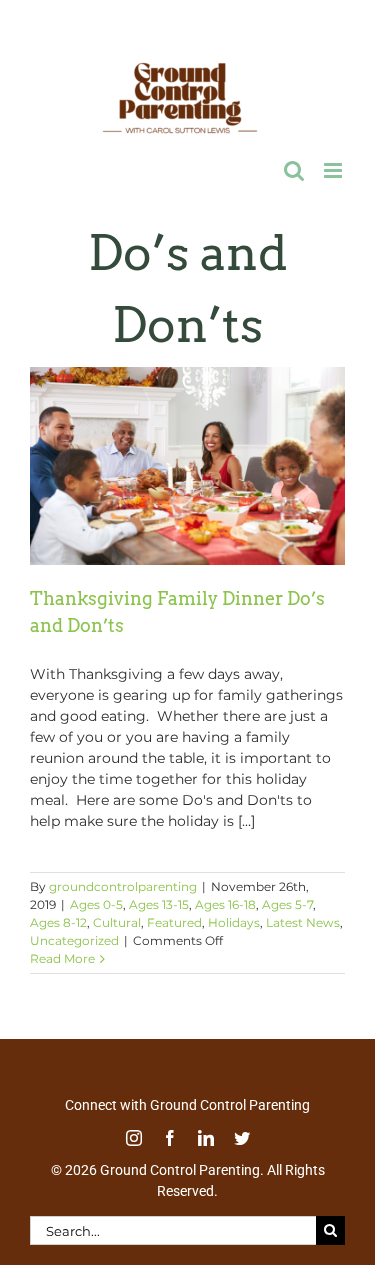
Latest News (303, 918)
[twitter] (242, 1134)
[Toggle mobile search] (294, 166)
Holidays (234, 918)
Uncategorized (74, 936)
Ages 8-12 (58, 918)
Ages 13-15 (159, 900)
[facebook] (170, 1134)
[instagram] (134, 1134)
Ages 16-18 (225, 900)
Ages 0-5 (96, 900)
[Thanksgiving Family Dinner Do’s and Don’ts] (187, 462)
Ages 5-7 (287, 900)
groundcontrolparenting (123, 882)
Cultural (117, 918)
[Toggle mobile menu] (334, 166)
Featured (174, 918)
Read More (62, 954)
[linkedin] (206, 1134)
